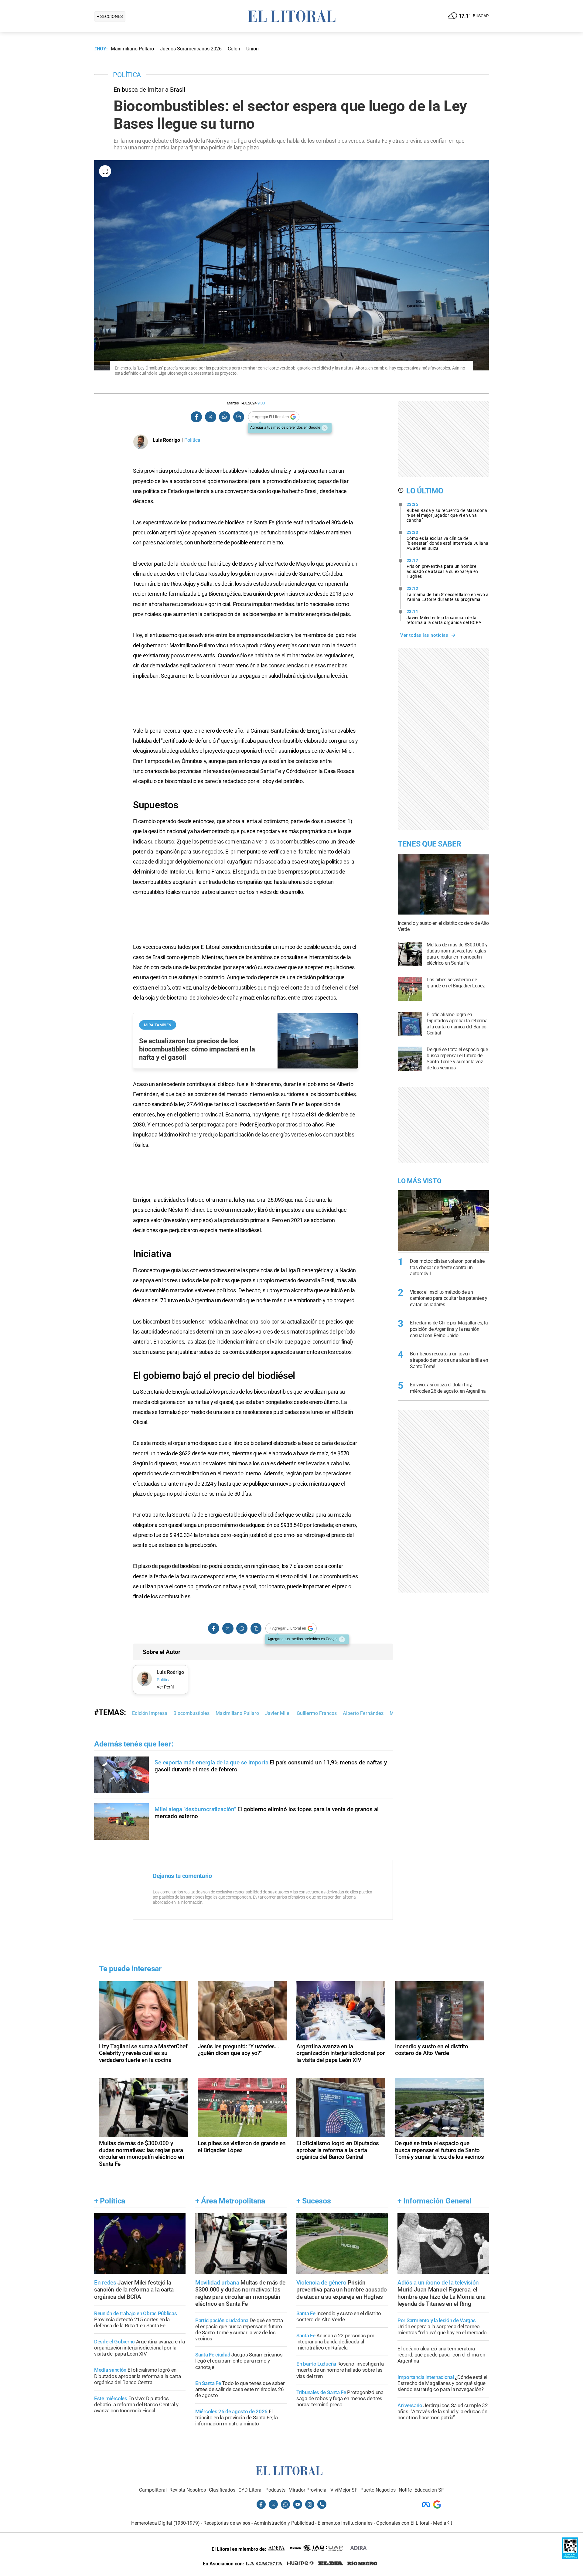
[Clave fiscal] (570, 2558)
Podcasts (275, 2490)
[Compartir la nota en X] (210, 417)
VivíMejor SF (344, 2490)
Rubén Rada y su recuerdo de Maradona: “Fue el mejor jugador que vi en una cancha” (448, 512)
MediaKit (443, 2523)
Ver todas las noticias (424, 635)
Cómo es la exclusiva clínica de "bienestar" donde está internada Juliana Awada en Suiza (448, 540)
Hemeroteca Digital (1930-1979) (165, 2523)
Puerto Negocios (378, 2490)
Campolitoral (153, 2490)
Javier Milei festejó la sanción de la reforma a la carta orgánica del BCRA (444, 617)
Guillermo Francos (317, 1713)
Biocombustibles (191, 1713)
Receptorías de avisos (227, 2523)
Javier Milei (278, 1713)
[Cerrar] (325, 428)
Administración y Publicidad (284, 2523)
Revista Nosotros (188, 2490)
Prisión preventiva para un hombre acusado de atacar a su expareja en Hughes (442, 568)
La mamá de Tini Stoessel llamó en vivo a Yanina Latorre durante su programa (448, 594)
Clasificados (222, 2490)
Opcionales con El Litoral (403, 2523)
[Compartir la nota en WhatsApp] (224, 417)
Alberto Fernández (363, 1713)
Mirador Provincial (308, 2490)
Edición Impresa (150, 1713)
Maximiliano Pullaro (237, 1713)
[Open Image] (105, 171)
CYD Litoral (251, 2490)
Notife (405, 2490)
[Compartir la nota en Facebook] (196, 417)
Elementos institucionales (345, 2523)
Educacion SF (429, 2490)
